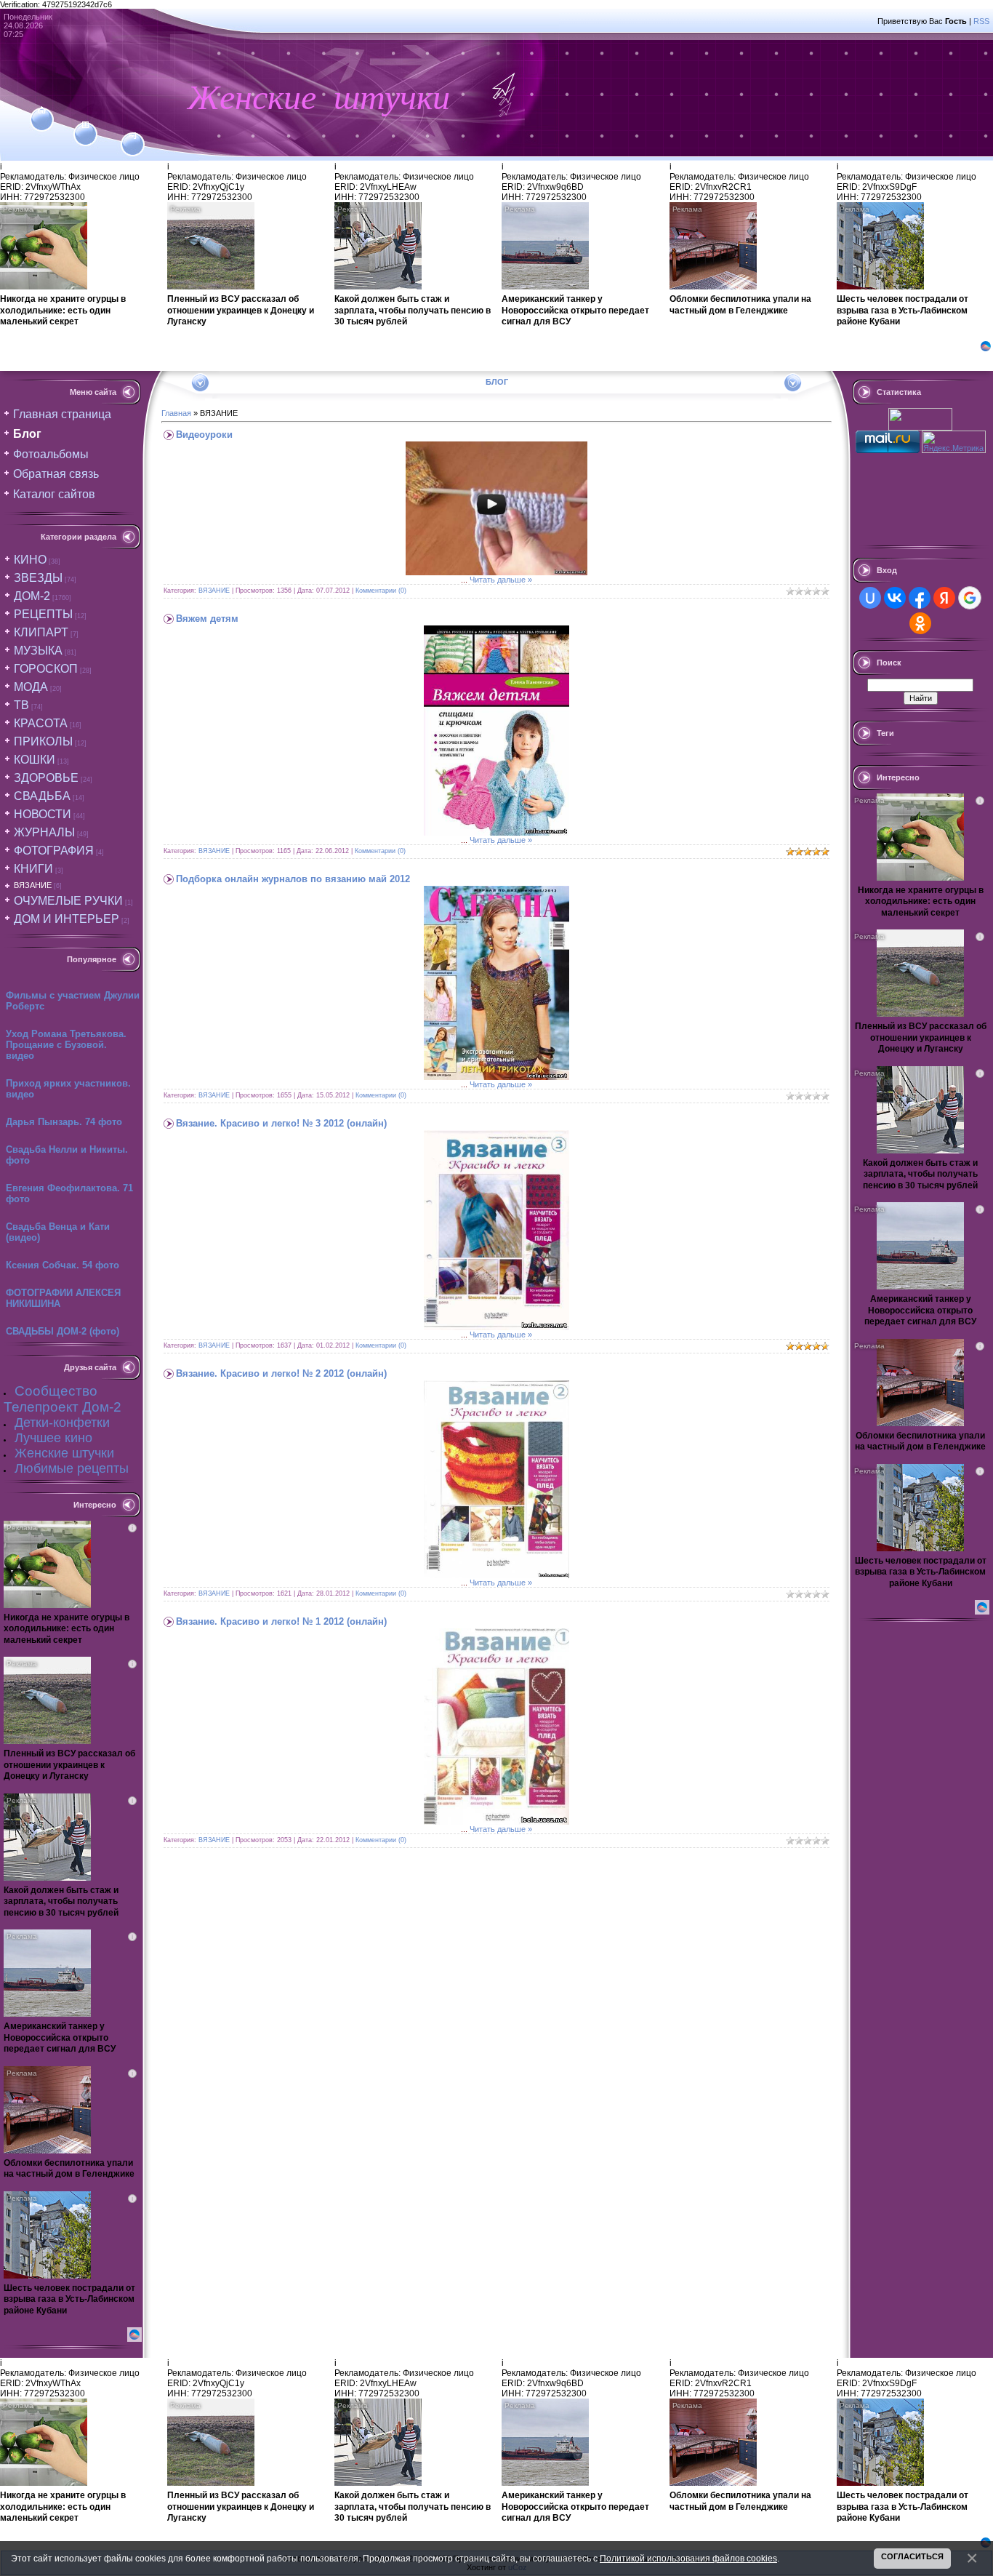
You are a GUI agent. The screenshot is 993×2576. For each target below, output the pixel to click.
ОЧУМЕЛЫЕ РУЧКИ (68, 901)
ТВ (21, 705)
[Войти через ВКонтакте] (895, 598)
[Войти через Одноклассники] (920, 623)
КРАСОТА (41, 723)
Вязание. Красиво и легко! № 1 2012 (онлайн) (281, 1621)
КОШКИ (35, 760)
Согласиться (912, 2556)
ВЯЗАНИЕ (33, 885)
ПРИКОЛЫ (43, 741)
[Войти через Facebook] (920, 598)
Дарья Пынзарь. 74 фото (64, 1122)
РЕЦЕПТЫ (43, 614)
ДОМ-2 (32, 596)
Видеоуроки (204, 435)
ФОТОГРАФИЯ (54, 851)
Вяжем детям (207, 619)
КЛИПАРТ (41, 632)
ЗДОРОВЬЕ (46, 778)
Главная (176, 413)
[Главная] (42, 111)
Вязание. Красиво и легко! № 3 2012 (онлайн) (281, 1123)
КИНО (30, 560)
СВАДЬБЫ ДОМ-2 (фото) (63, 1331)
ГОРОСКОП (46, 669)
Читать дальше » (501, 580)
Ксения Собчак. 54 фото (63, 1265)
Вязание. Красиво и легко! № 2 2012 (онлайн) (281, 1373)
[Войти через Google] (970, 598)
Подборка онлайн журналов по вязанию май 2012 (293, 879)
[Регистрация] (85, 125)
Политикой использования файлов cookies (688, 2558)
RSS (981, 21)
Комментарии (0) (381, 591)
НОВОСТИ (43, 814)
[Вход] (133, 136)
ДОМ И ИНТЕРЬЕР (67, 919)
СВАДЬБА (42, 796)
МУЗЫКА (38, 651)
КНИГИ (33, 869)
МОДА (31, 687)
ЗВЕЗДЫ (38, 578)
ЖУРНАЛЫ (44, 832)
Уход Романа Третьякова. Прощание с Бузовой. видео (66, 1045)
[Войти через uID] (870, 598)
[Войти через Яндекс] (944, 598)
